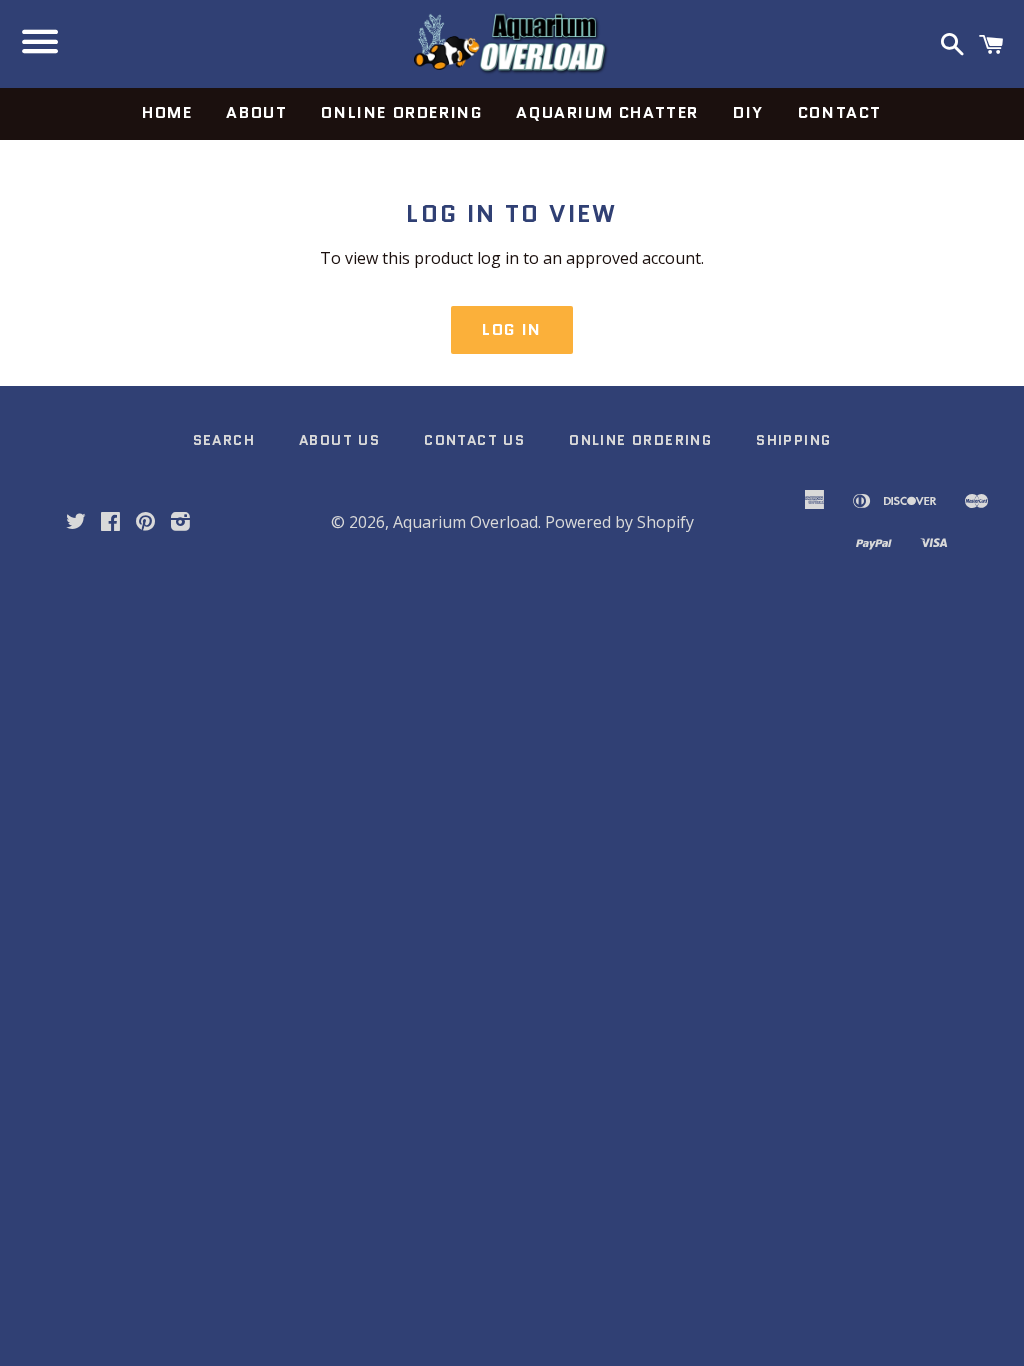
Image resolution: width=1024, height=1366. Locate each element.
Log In (512, 329)
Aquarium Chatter (607, 112)
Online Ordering (401, 112)
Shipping (793, 440)
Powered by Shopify (619, 522)
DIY (748, 112)
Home (167, 112)
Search (224, 440)
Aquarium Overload (465, 522)
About (256, 112)
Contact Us (474, 440)
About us (339, 440)
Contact (840, 112)
